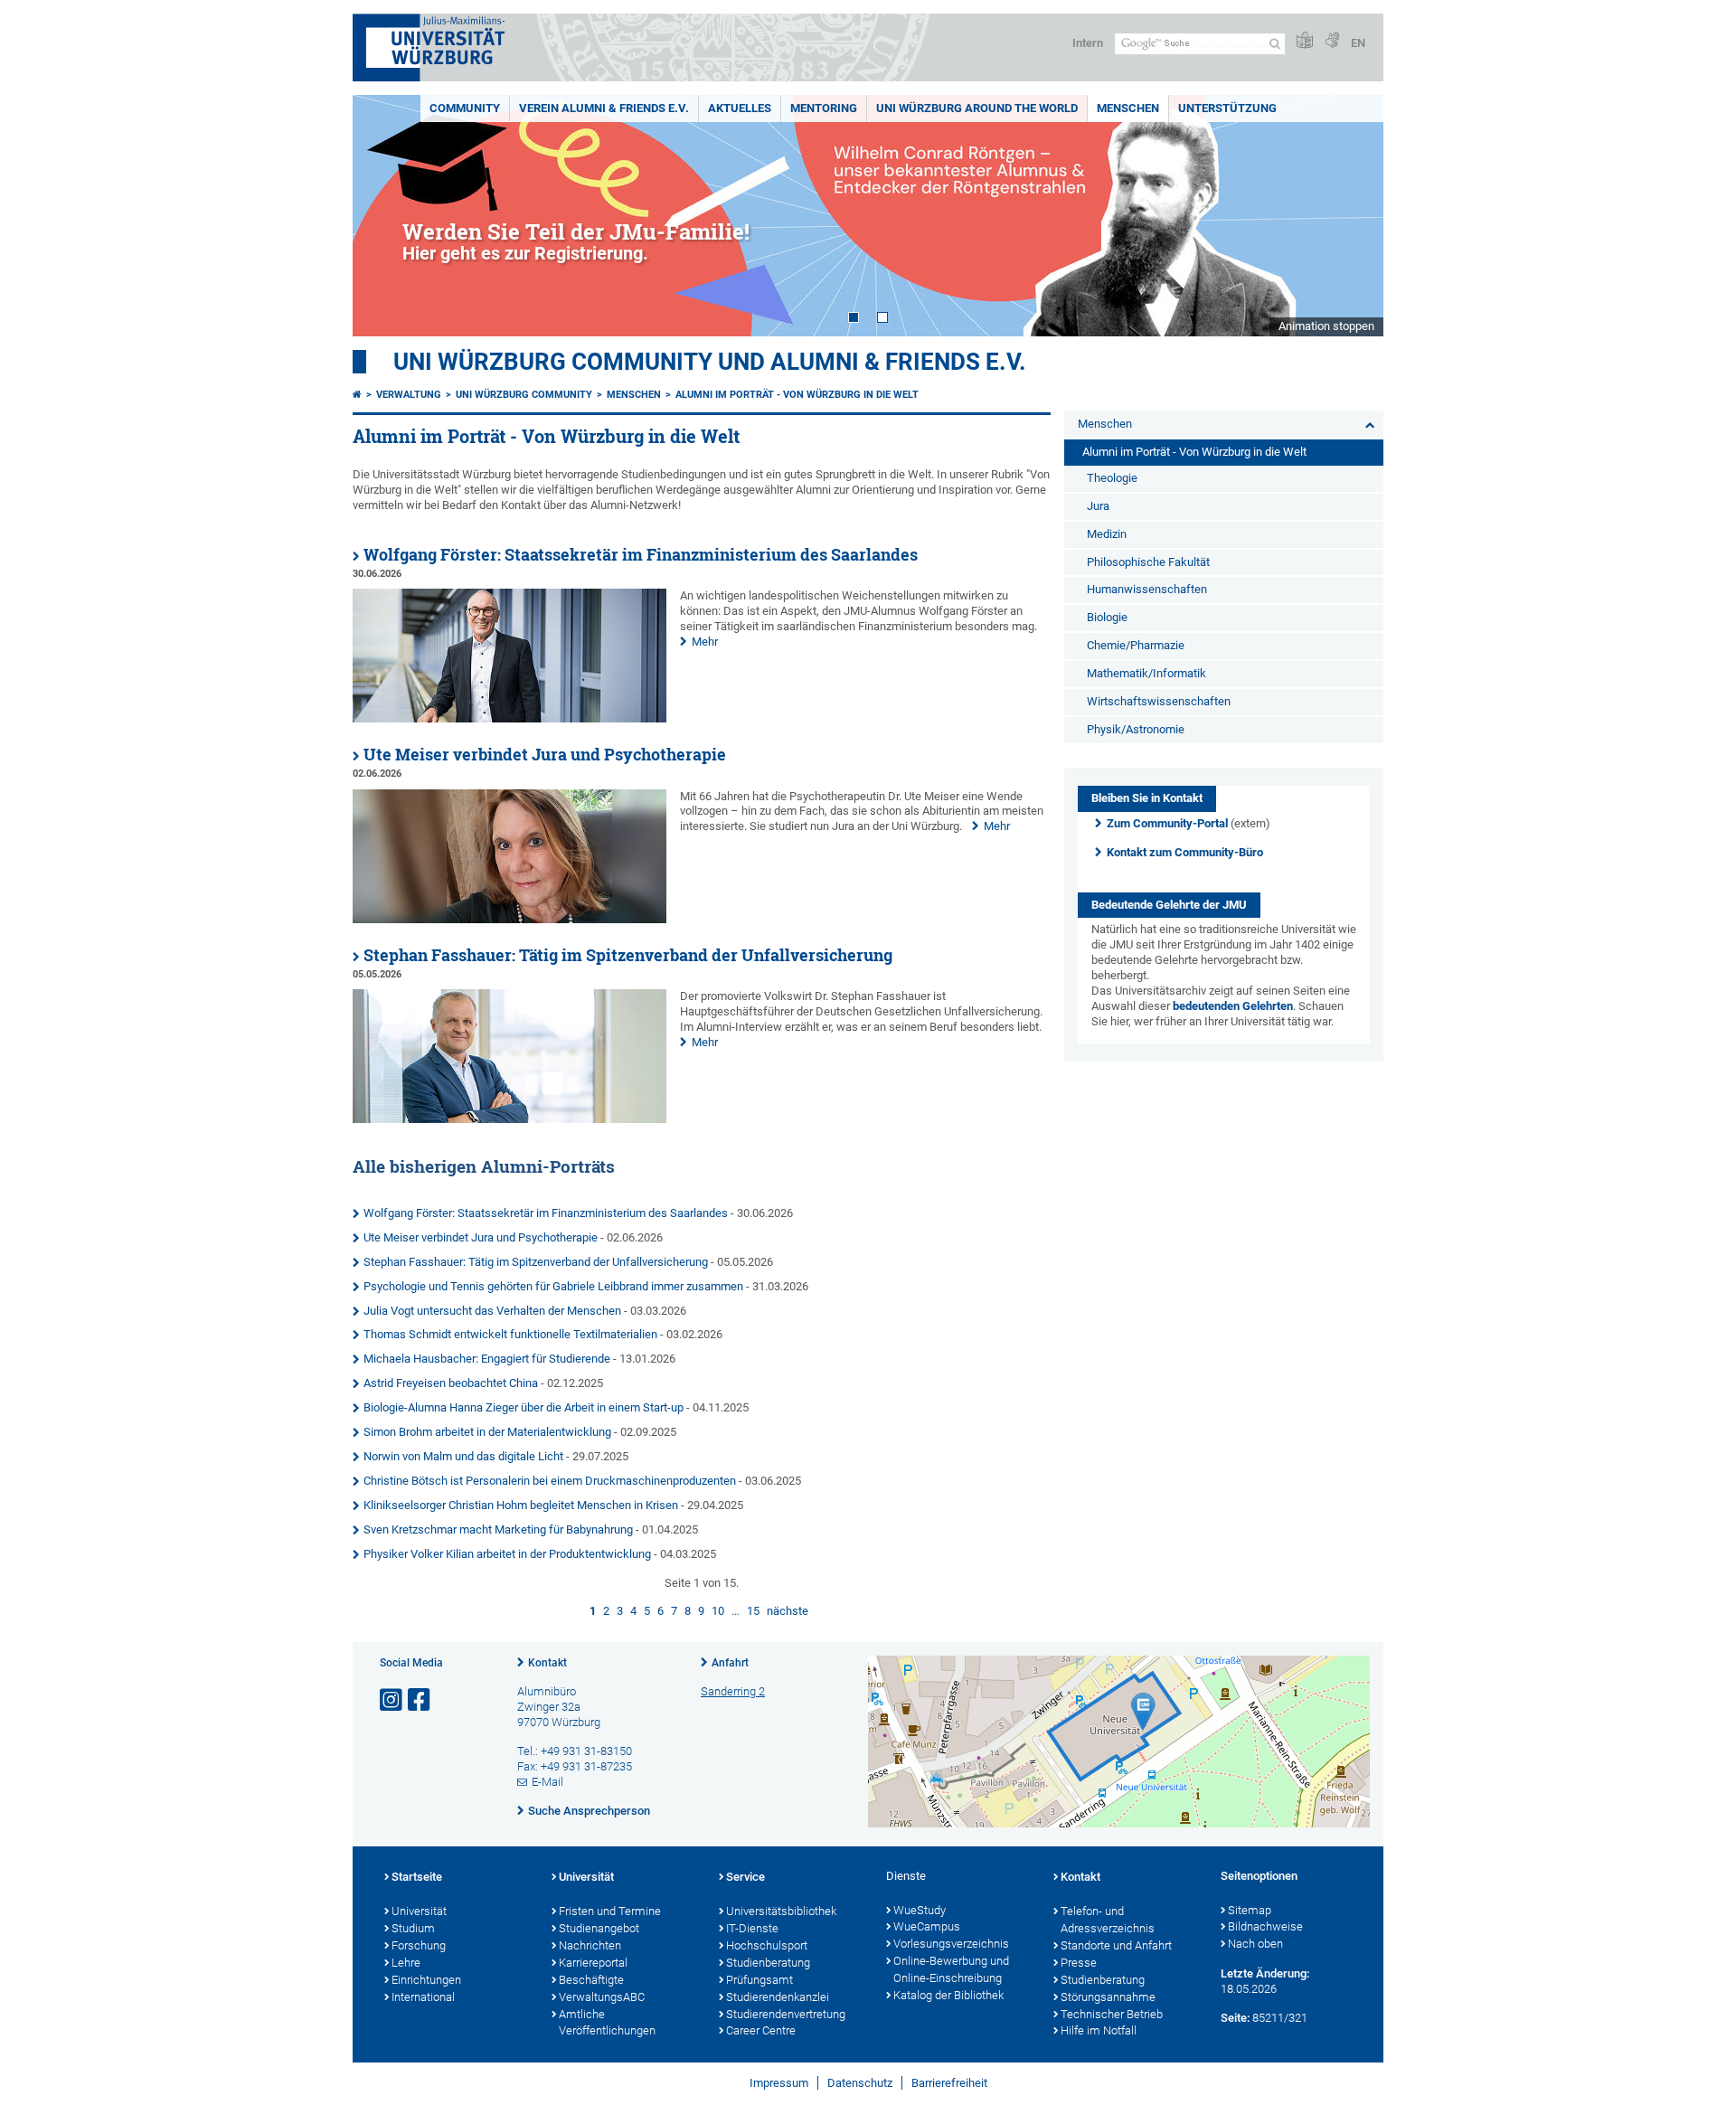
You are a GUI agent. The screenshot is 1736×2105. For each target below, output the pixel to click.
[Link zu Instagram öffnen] (392, 1700)
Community (465, 108)
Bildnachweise (1265, 1926)
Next (1352, 216)
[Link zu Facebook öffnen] (420, 1700)
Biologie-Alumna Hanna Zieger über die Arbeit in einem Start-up (524, 1407)
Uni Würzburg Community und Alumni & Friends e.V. (710, 362)
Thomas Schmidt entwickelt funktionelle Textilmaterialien (510, 1334)
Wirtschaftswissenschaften (1159, 701)
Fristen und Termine (610, 1911)
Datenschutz (860, 2083)
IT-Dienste (752, 1928)
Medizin (1107, 534)
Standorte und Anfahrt (1116, 1945)
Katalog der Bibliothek (948, 1995)
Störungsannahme (1108, 1997)
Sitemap (1250, 1910)
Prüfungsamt (759, 1980)
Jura (1098, 506)
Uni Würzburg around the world (977, 108)
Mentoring (824, 108)
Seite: (1235, 2018)
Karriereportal (593, 1963)
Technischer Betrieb (1112, 2014)
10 (718, 1611)
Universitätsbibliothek (781, 1911)
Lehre (406, 1963)
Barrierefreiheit (949, 2083)
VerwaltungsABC (602, 1997)
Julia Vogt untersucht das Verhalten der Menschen (492, 1311)
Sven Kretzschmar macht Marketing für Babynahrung (498, 1529)
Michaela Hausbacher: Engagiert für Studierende (487, 1359)
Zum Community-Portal (1167, 823)
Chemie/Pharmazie (1136, 645)
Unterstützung (1227, 108)
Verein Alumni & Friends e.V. (604, 108)
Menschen (1128, 108)
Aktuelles (740, 108)
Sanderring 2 (733, 1691)
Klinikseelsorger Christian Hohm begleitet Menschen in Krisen (521, 1505)
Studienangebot (599, 1928)
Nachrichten (590, 1945)
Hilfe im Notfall (1099, 2030)
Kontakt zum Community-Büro (1185, 852)
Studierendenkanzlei (778, 1997)
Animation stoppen (1326, 326)
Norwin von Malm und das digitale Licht (463, 1456)
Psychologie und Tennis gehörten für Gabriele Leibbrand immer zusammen (553, 1286)
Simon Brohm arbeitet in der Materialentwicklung (487, 1432)
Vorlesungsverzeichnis (951, 1944)
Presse (1079, 1963)
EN (1358, 43)
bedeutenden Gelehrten (1233, 1006)
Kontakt (547, 1663)
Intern (1088, 43)
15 (753, 1611)
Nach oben (1255, 1944)
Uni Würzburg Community (524, 395)
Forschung (419, 1945)
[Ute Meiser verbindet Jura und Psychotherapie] (509, 919)
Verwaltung (409, 395)
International (423, 1997)
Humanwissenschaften (1147, 589)
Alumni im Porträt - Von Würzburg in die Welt (797, 395)
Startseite (417, 1877)
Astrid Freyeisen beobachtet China (451, 1383)
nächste (788, 1611)
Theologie (1112, 478)
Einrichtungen (426, 1980)
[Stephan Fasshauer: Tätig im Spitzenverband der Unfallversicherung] (509, 1119)
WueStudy (920, 1910)
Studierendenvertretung (786, 2014)
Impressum (779, 2083)
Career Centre (761, 2030)
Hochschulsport (767, 1945)
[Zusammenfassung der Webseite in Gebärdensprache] (1332, 41)
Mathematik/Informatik (1146, 673)
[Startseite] (357, 395)
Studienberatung (768, 1963)
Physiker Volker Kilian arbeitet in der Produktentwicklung (507, 1554)
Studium (413, 1928)
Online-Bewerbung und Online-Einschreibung (951, 1969)
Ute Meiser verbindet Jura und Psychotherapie (545, 755)
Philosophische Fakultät (1148, 562)
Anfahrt (730, 1663)
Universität (419, 1911)
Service (745, 1877)
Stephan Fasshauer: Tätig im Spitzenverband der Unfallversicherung (628, 955)
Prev (384, 216)
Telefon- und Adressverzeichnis (1108, 1920)
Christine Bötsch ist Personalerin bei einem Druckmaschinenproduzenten (550, 1481)
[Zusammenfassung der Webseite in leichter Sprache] (1305, 41)
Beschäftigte (591, 1980)
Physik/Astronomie (1136, 729)
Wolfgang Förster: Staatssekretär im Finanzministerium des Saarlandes (641, 555)
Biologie (1107, 617)
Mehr (705, 642)
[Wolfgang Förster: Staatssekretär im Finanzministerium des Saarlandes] (509, 718)
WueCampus (927, 1926)
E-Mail (547, 1782)
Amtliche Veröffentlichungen (607, 2023)
